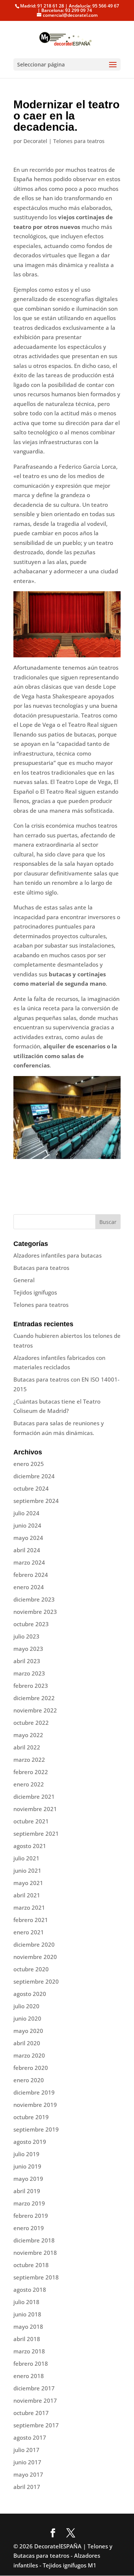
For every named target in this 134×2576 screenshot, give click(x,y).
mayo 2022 (28, 1735)
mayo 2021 (28, 1883)
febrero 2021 (31, 1920)
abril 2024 (27, 1550)
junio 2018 (27, 2314)
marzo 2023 (29, 1673)
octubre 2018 (31, 2265)
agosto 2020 (30, 1994)
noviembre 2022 (35, 1710)
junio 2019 (27, 2166)
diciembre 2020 (34, 1944)
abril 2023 (27, 1661)
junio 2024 (27, 1525)
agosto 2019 (30, 2142)
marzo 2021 (29, 1907)
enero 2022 (29, 1784)
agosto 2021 (30, 1846)
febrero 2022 (31, 1772)
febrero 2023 (31, 1686)
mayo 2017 (28, 2474)
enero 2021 (29, 1932)
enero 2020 (29, 2080)
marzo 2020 (29, 2055)
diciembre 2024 (34, 1476)
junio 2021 (27, 1870)
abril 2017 (27, 2487)
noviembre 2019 (35, 2105)
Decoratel (35, 141)
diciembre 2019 (34, 2092)
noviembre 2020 (35, 1957)
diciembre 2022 (34, 1698)
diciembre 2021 (34, 1797)
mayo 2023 (28, 1649)
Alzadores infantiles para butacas (58, 1255)
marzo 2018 (29, 2351)
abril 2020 (27, 2043)
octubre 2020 (31, 1969)
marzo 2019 (29, 2203)
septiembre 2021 (36, 1833)
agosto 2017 (30, 2437)
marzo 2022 (29, 1760)
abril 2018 (27, 2339)
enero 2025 (29, 1464)
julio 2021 (26, 1858)
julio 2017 (26, 2450)
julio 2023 (26, 1636)
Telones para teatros (79, 141)
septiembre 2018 (36, 2277)
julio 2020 (26, 2006)
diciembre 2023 (34, 1599)
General (24, 1280)
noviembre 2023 (35, 1612)
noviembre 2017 (35, 2400)
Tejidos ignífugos (35, 1292)
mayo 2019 (28, 2179)
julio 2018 (26, 2302)
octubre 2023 (31, 1624)
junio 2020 (27, 2018)
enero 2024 (29, 1587)
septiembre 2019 (36, 2129)
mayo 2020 (28, 2031)
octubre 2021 (31, 1821)
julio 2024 (26, 1513)
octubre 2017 (31, 2413)
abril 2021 (27, 1895)
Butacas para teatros (41, 1268)
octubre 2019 (31, 2117)
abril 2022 (27, 1747)
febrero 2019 (31, 2216)
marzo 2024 (29, 1562)
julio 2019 (26, 2154)
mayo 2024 (28, 1538)
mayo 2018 (28, 2327)
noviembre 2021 (35, 1809)
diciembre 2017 (34, 2388)
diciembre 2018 (34, 2240)
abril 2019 (27, 2191)
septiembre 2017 (36, 2425)
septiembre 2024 (36, 1501)
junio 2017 (27, 2462)
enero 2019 (29, 2228)
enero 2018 (29, 2376)
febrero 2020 (31, 2068)
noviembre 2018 (35, 2253)
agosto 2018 (30, 2290)
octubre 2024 (31, 1488)
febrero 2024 (31, 1575)
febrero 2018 (31, 2363)
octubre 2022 (31, 1723)
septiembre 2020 (36, 1981)
